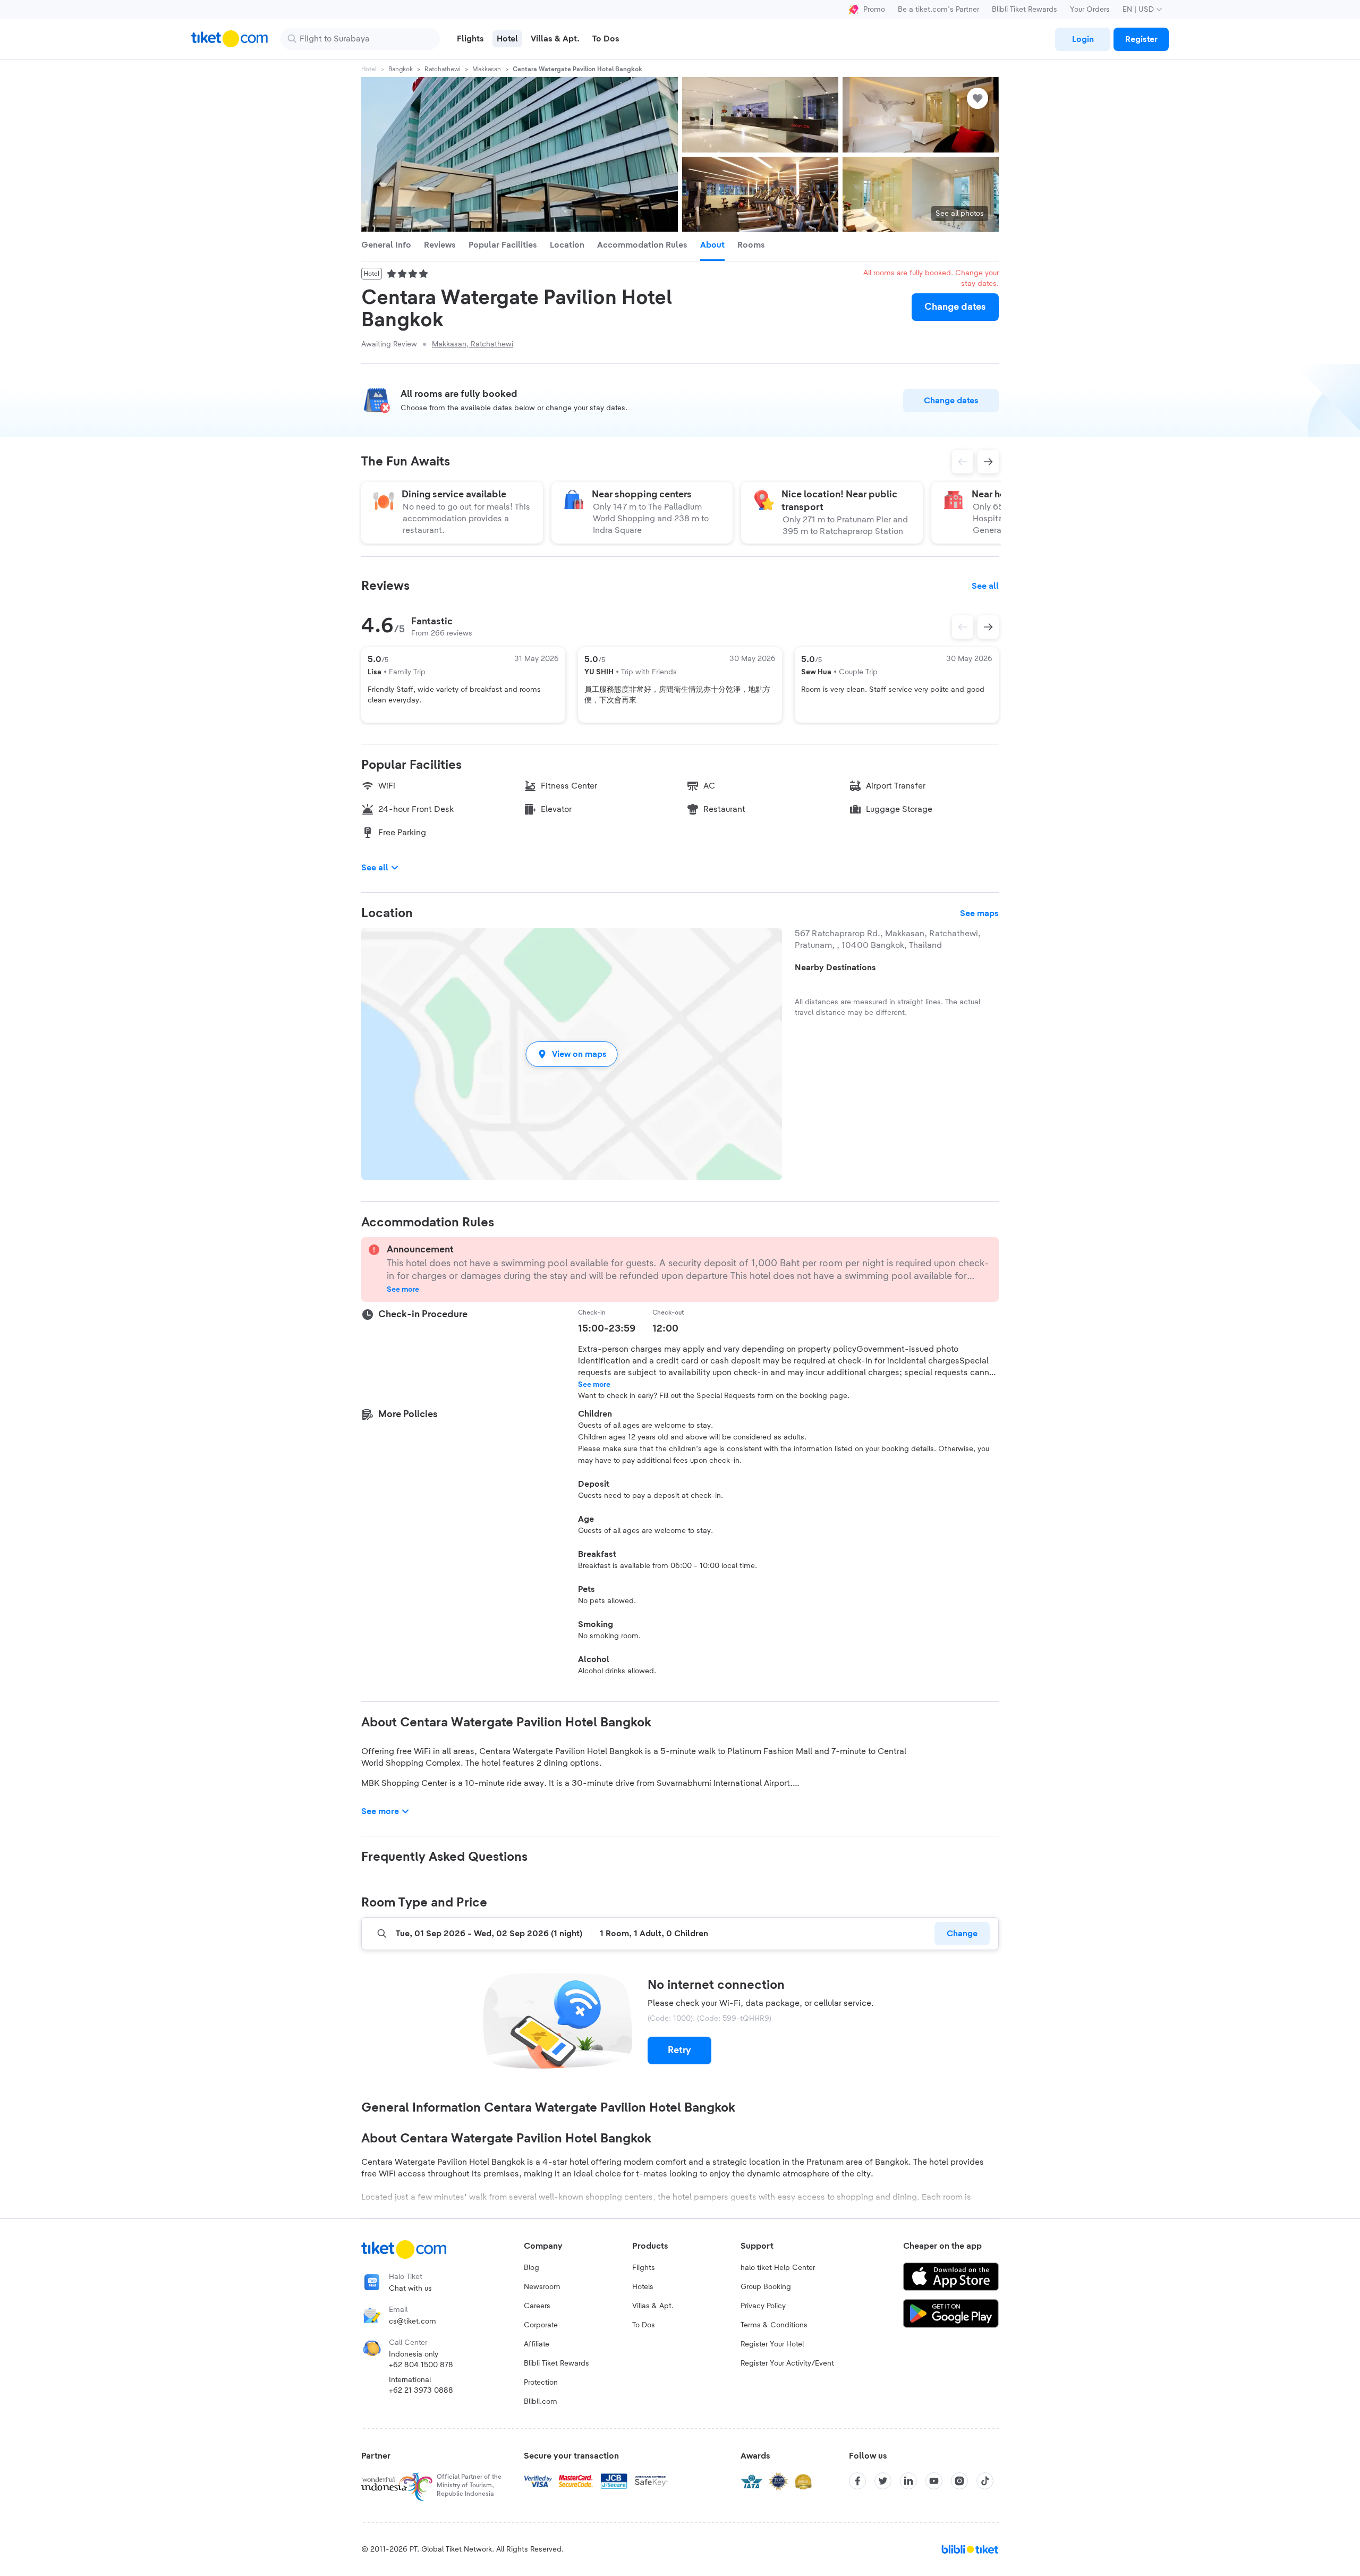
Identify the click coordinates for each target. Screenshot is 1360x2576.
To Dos (644, 2325)
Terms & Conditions (774, 2325)
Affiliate (537, 2344)
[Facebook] (857, 2481)
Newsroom (542, 2287)
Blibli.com (541, 2402)
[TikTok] (985, 2481)
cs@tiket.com (413, 2321)
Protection (541, 2383)
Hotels (643, 2287)
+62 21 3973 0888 (421, 2391)
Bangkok (401, 69)
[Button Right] (988, 627)
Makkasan (487, 69)
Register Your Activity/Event (787, 2363)
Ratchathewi (443, 69)
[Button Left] (963, 627)
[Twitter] (883, 2481)
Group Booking (766, 2287)
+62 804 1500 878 (421, 2365)
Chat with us (410, 2289)
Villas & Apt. (653, 2306)
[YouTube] (934, 2481)
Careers (537, 2306)
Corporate (541, 2325)
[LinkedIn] (908, 2481)
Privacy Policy (763, 2306)
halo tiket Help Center (778, 2268)
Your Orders (1090, 10)
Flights (644, 2268)
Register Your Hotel (772, 2344)
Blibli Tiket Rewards (1025, 10)
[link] (1083, 39)
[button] (572, 1054)
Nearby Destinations (835, 968)
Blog (532, 2268)
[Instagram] (959, 2481)
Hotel (369, 69)
